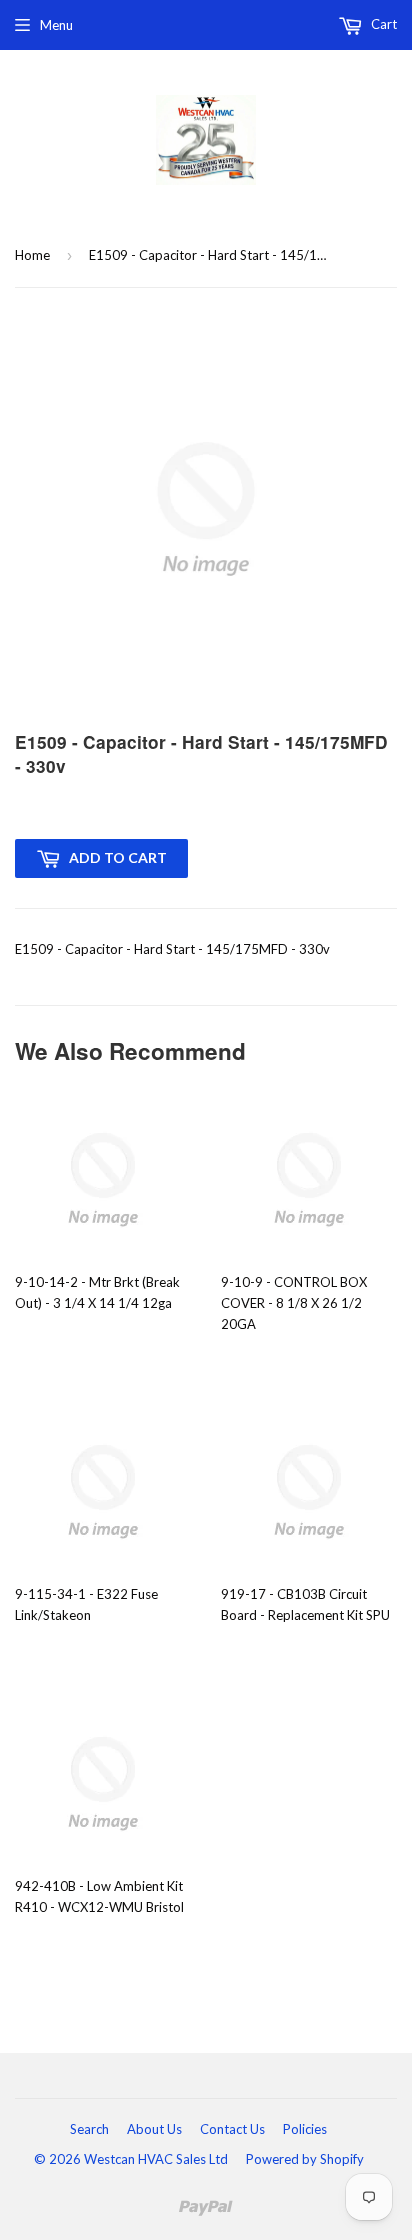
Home (32, 255)
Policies (305, 2129)
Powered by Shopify (305, 2159)
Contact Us (232, 2129)
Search (89, 2129)
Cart (382, 24)
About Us (154, 2129)
